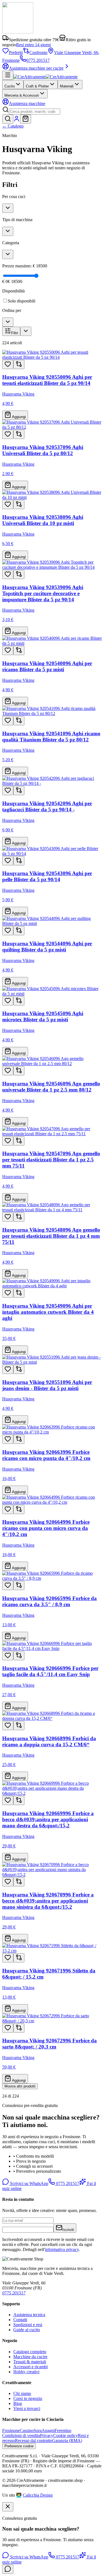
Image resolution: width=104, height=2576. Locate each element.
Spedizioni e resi (28, 2325)
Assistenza (27, 103)
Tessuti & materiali (30, 2362)
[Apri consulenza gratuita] (8, 2569)
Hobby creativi (26, 2372)
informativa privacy (62, 2249)
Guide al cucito (27, 2330)
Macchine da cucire (30, 2357)
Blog (18, 2403)
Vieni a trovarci (27, 2408)
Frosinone (11, 2430)
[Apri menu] (8, 75)
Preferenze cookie (19, 2446)
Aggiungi (18, 417)
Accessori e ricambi (31, 2367)
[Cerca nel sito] (8, 119)
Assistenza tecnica (29, 2315)
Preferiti (16, 53)
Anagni (48, 2430)
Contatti (20, 2320)
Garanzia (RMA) (67, 2441)
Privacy (47, 2435)
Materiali (67, 86)
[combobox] (35, 112)
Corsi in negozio (28, 2398)
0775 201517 (38, 60)
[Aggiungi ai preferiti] (8, 364)
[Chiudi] (8, 2507)
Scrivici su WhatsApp (29, 2183)
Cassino (27, 2430)
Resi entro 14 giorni (33, 45)
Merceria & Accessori (22, 95)
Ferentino (63, 2430)
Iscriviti (68, 2230)
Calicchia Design (38, 2495)
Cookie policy (66, 2435)
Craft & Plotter (37, 86)
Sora (38, 2430)
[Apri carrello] (26, 119)
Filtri (15, 333)
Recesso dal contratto (34, 2441)
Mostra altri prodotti (20, 2086)
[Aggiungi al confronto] (19, 364)
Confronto (38, 53)
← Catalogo (13, 126)
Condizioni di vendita (21, 2435)
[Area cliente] (17, 120)
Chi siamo (22, 2393)
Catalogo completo (30, 2352)
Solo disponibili (21, 301)
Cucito (10, 86)
